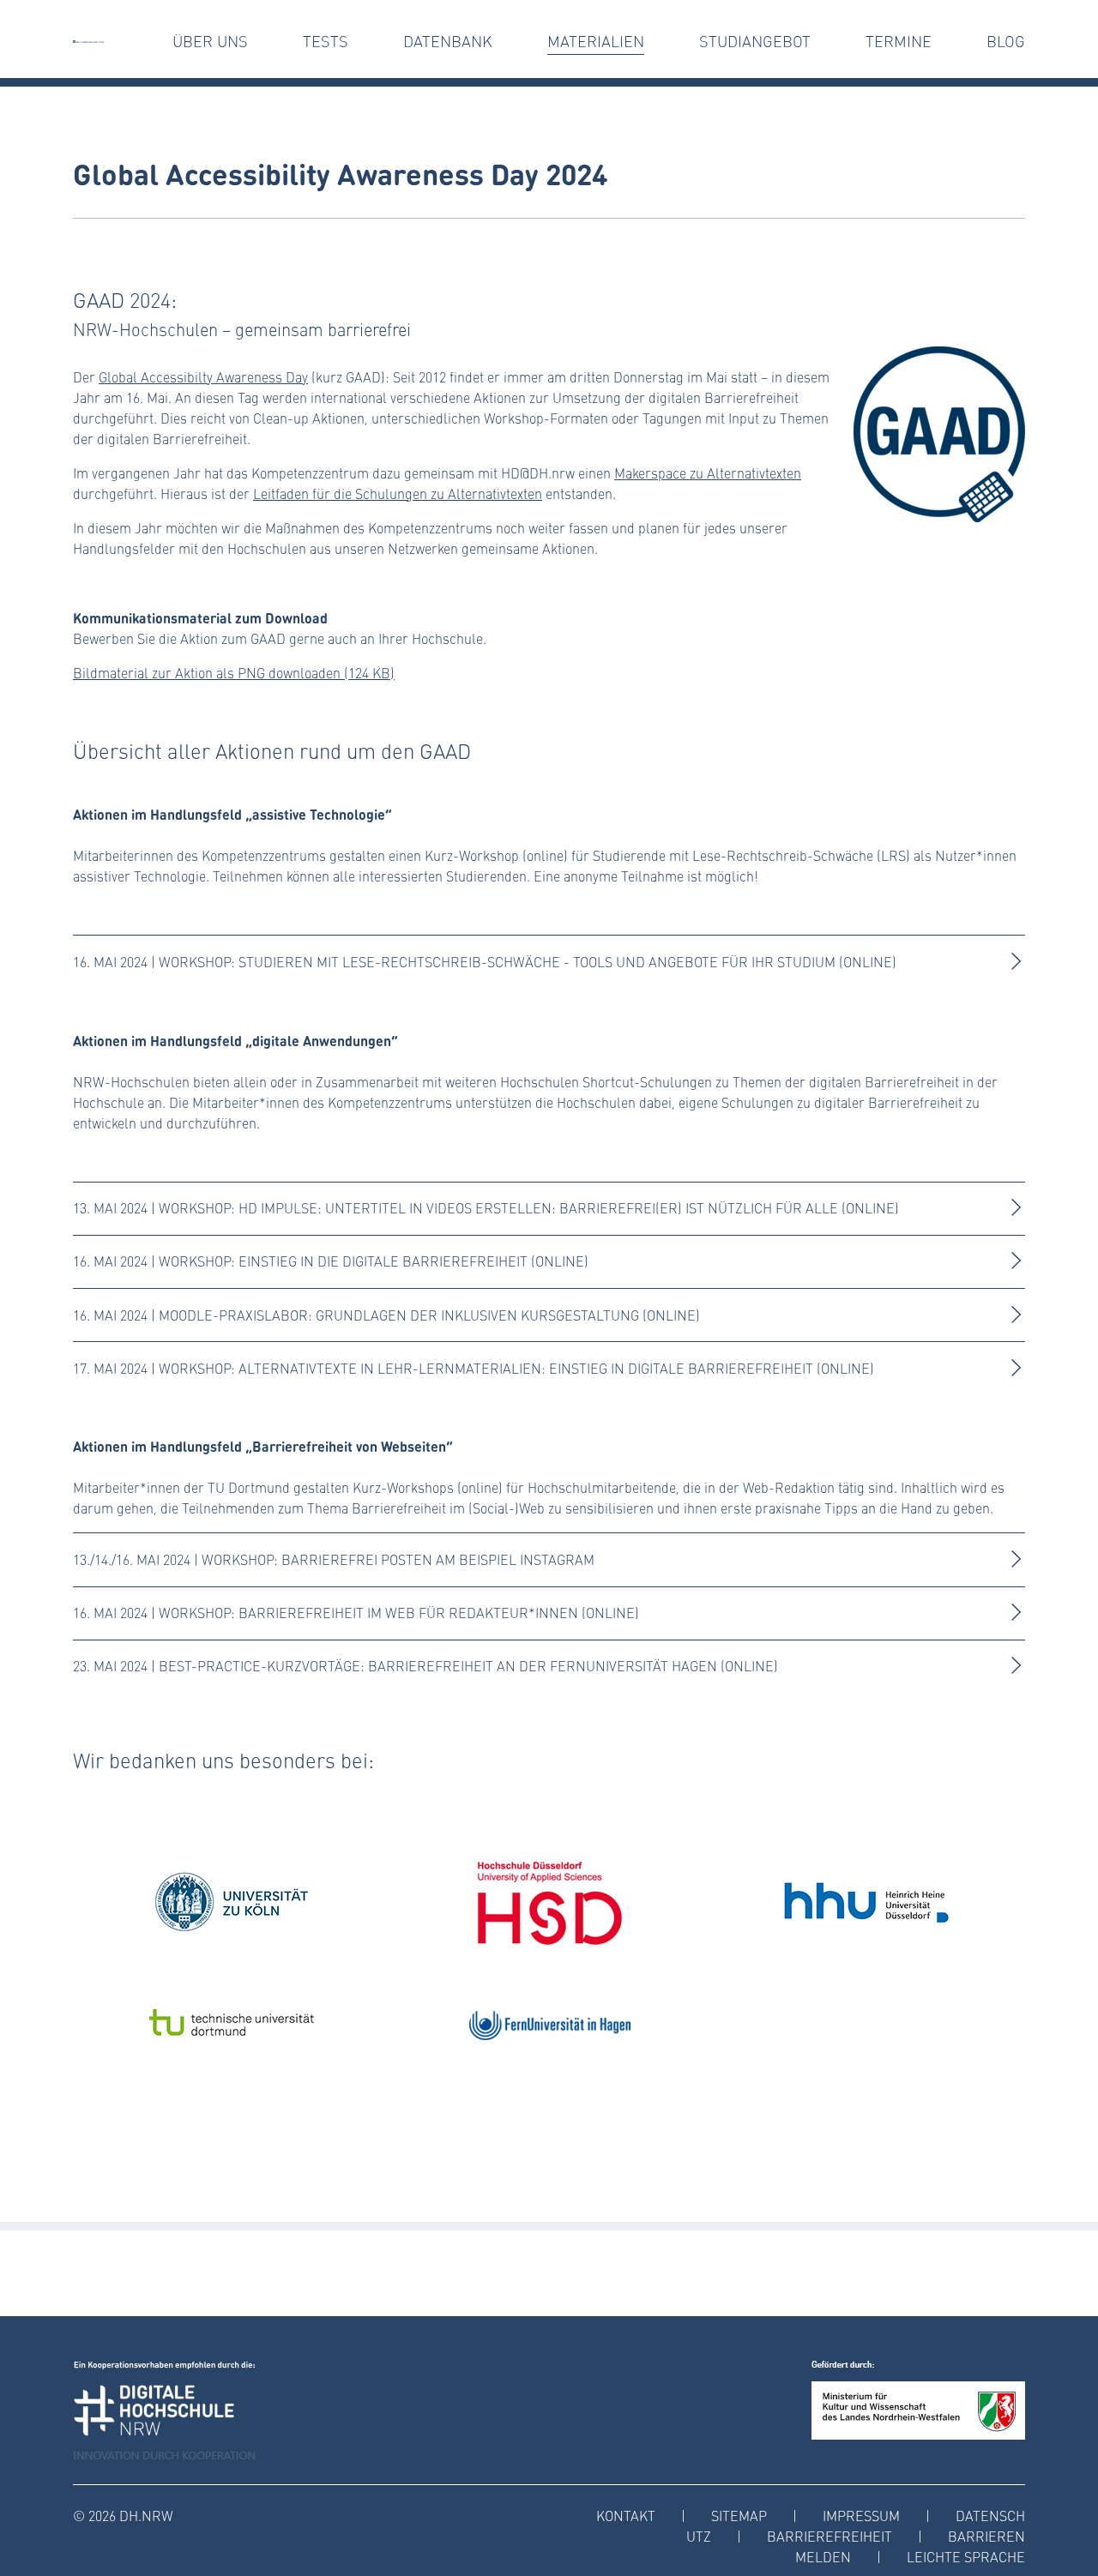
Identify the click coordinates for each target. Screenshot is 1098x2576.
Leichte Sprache (966, 2557)
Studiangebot (755, 41)
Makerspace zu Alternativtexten (708, 473)
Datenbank (448, 41)
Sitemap (739, 2516)
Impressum (861, 2516)
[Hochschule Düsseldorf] (549, 1902)
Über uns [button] (210, 41)
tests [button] (326, 41)
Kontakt (626, 2516)
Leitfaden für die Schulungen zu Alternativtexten (398, 494)
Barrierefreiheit (830, 2536)
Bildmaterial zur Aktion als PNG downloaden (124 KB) (234, 673)
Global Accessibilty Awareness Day (203, 377)
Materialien (596, 41)
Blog (1006, 41)
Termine (899, 41)
